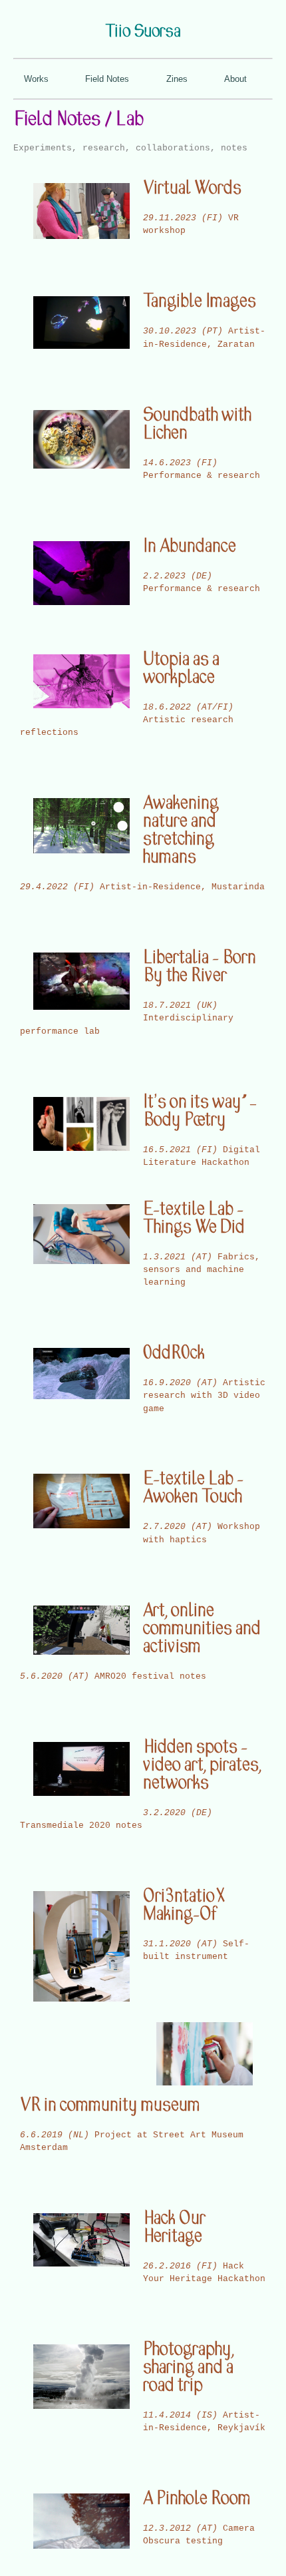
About (235, 79)
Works (36, 79)
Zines (177, 79)
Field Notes (107, 79)
